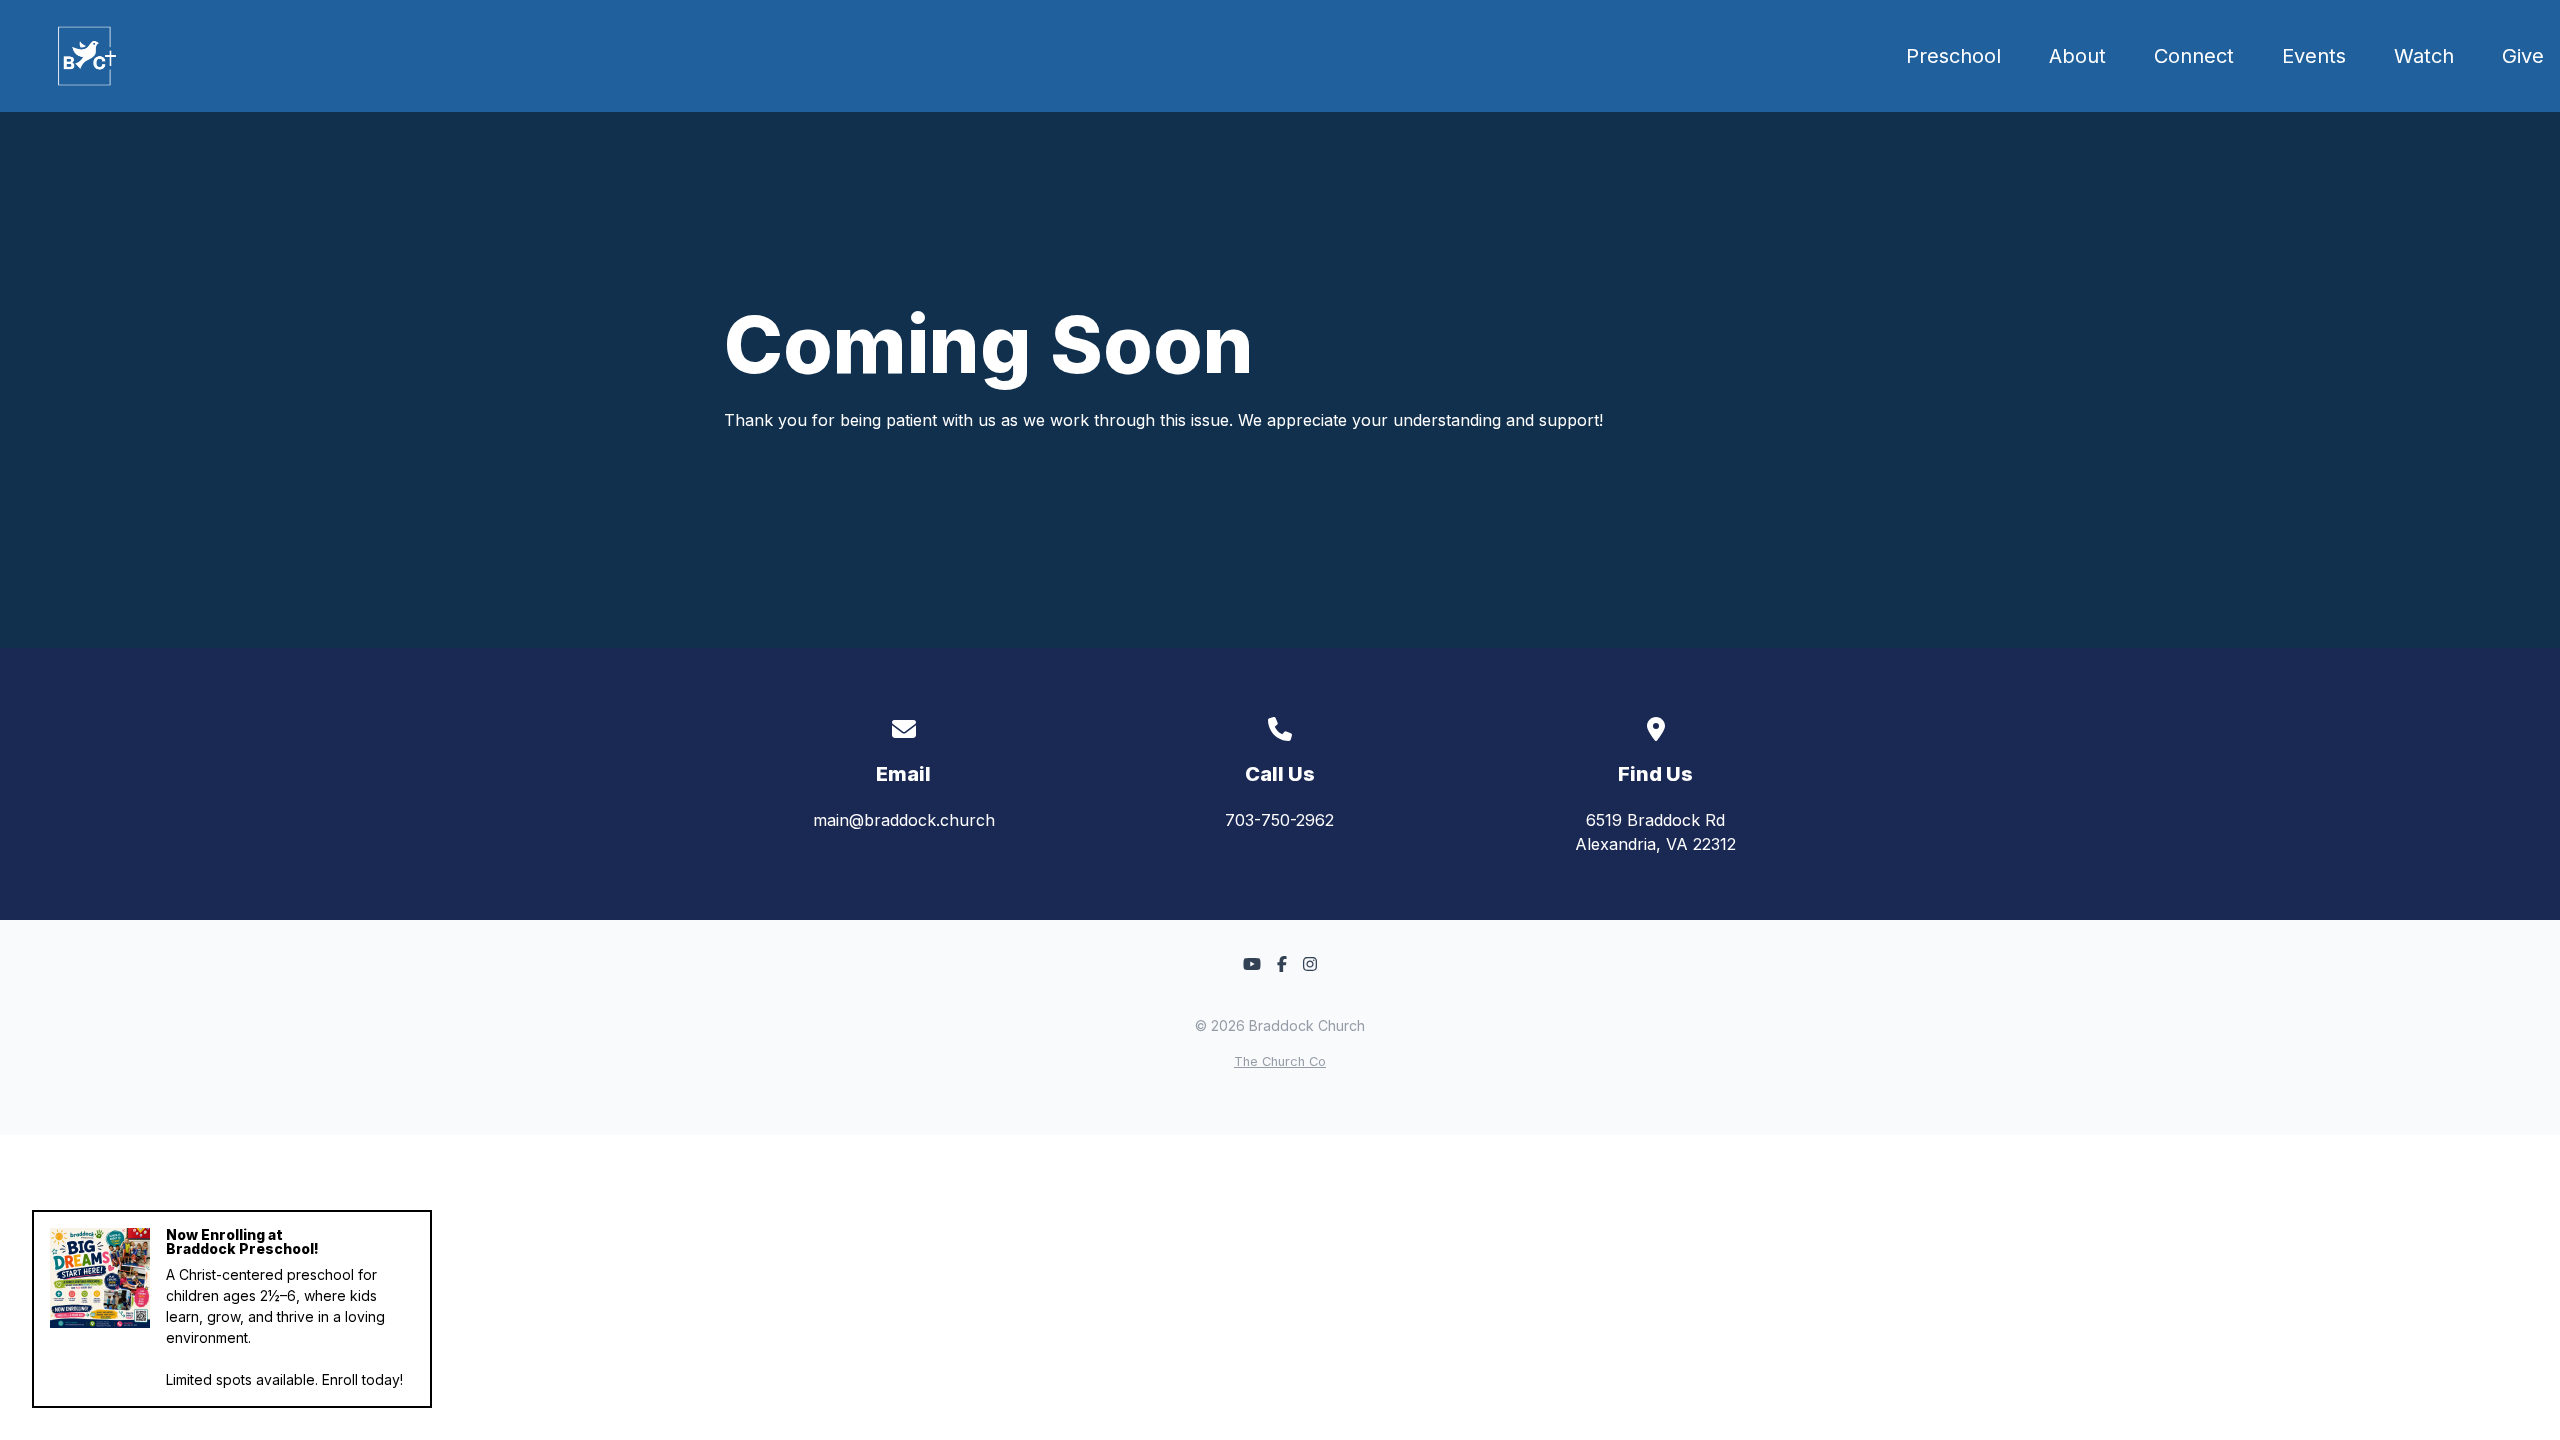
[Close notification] (412, 1230)
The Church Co (1280, 1061)
